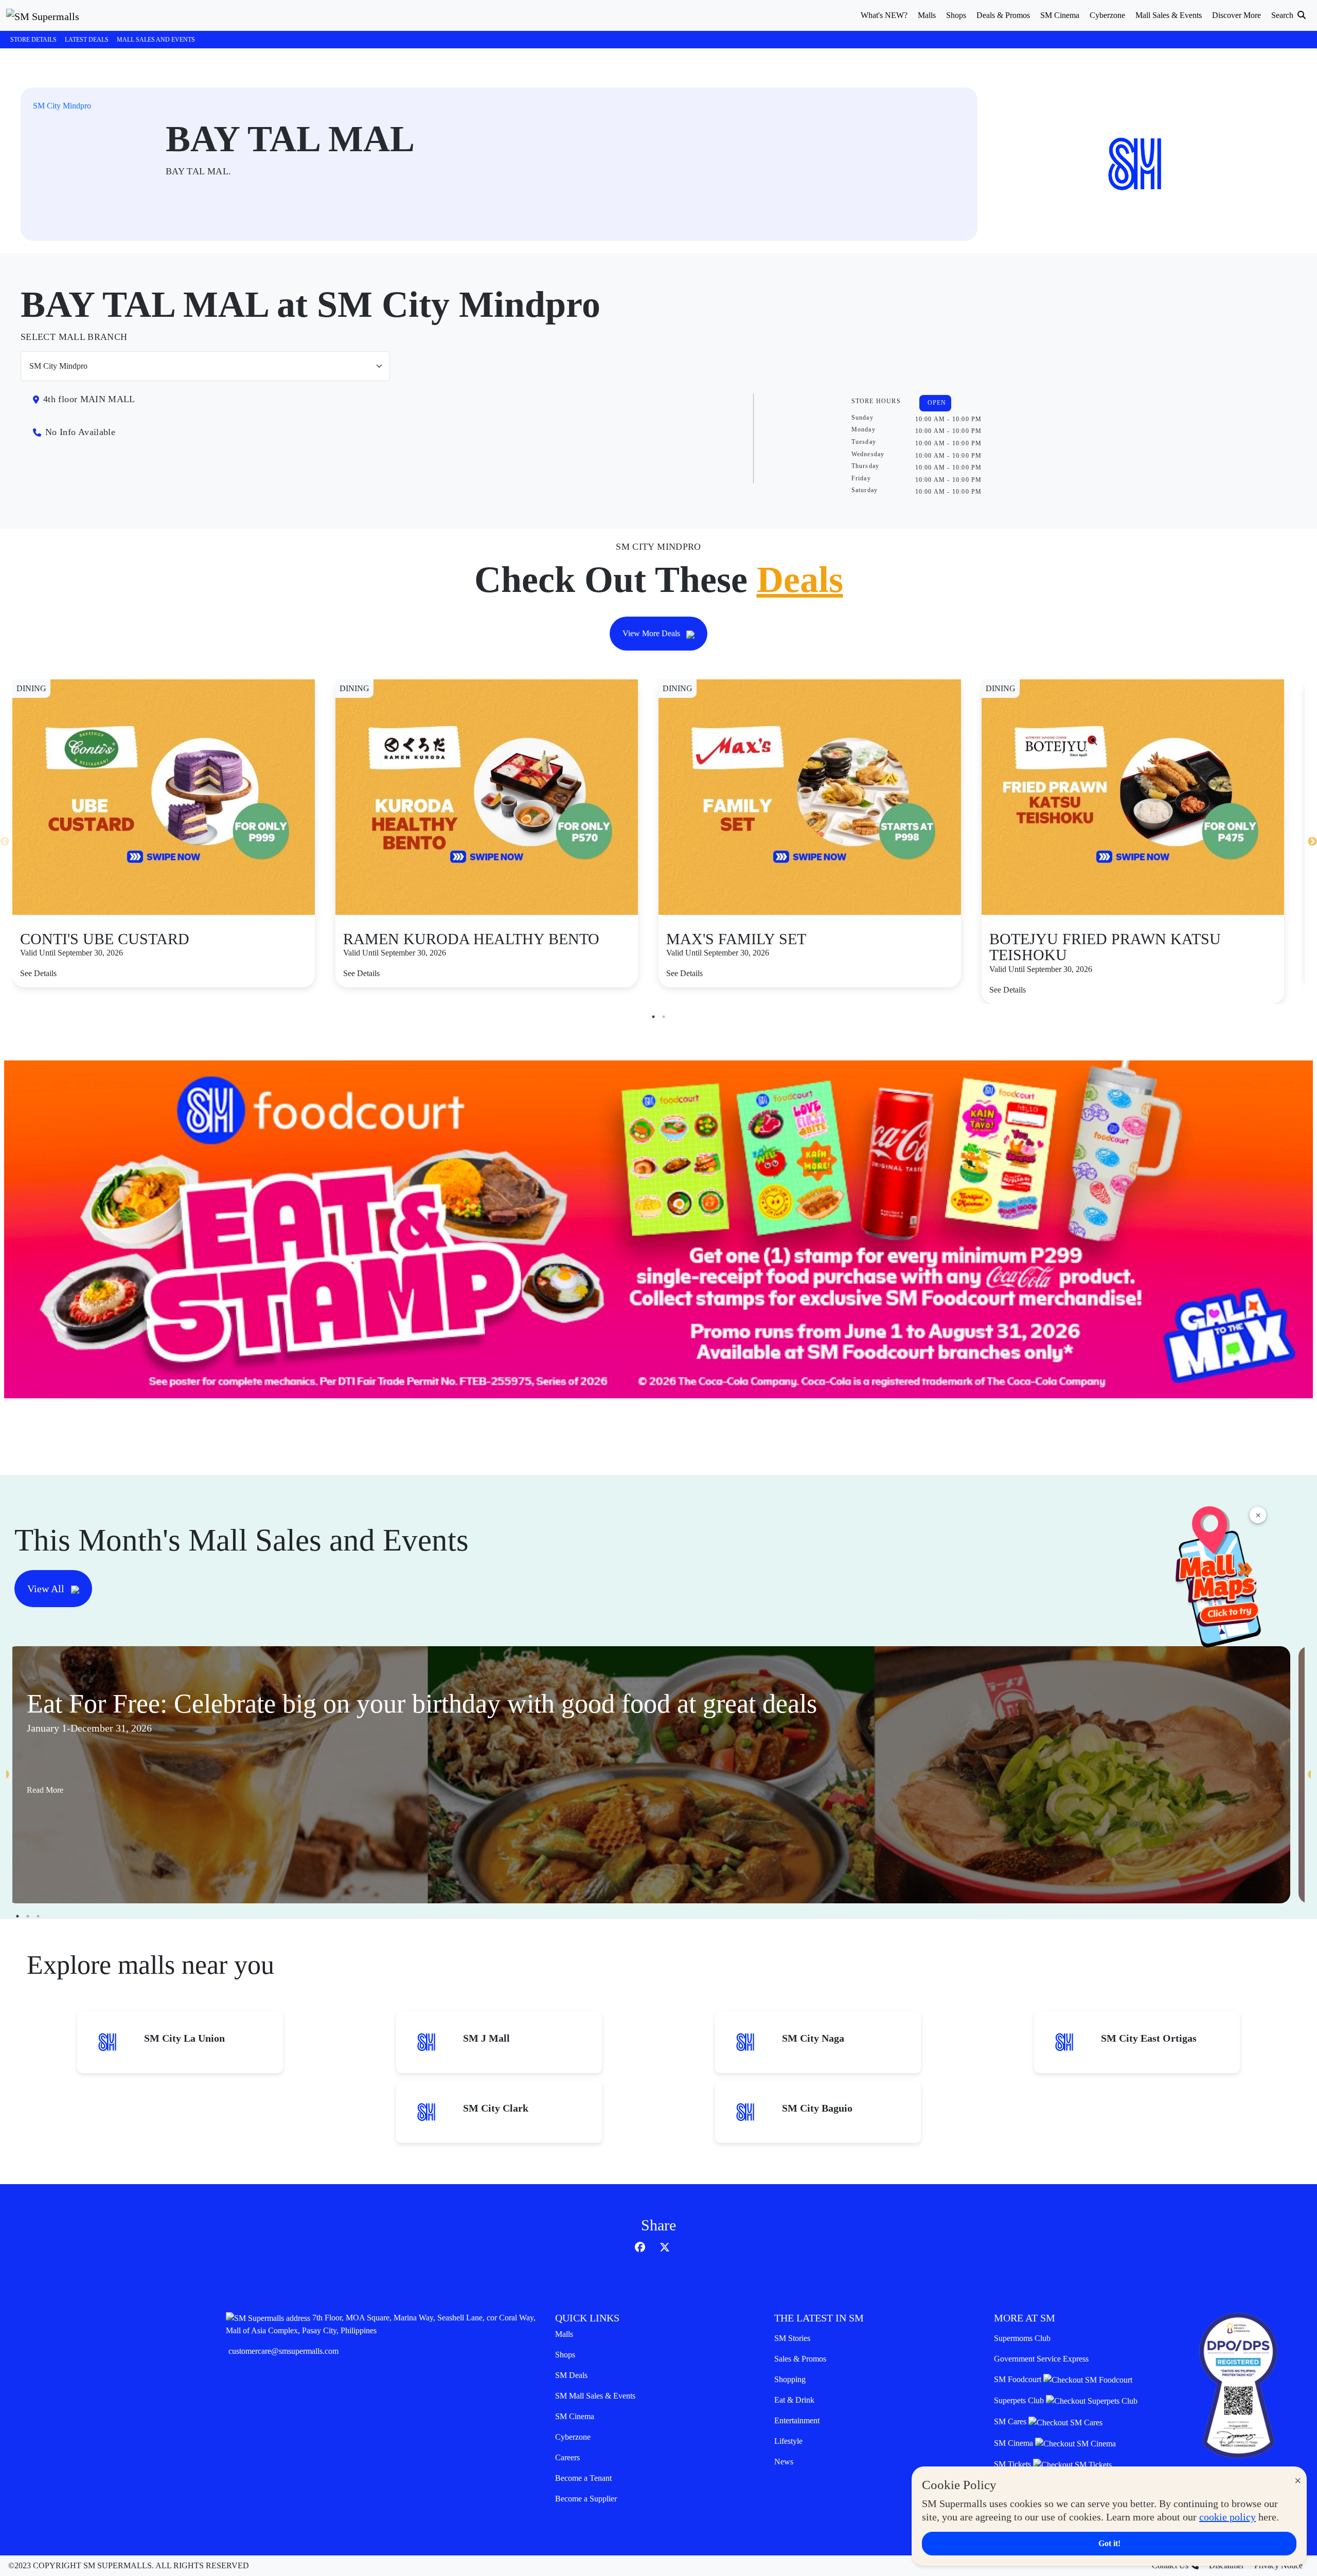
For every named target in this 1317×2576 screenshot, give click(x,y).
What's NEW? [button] (884, 15)
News (784, 2462)
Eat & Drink (794, 2400)
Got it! (1109, 2543)
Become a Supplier (586, 2499)
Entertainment (797, 2420)
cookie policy (1227, 2517)
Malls (564, 2334)
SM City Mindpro (62, 106)
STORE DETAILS (33, 40)
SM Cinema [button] (1060, 15)
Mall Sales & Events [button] (1169, 15)
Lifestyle (788, 2441)
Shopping (790, 2379)
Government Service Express (1041, 2359)
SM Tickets (1013, 2464)
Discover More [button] (1236, 15)
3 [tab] (38, 1916)
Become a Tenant (583, 2478)
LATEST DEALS (87, 40)
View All (47, 1589)
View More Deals (652, 633)
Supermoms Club (1022, 2338)
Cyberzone (573, 2437)
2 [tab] (664, 1017)
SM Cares (1011, 2421)
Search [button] (1283, 15)
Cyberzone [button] (1107, 15)
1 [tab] (653, 1017)
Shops (565, 2355)
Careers (567, 2457)
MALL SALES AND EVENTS (156, 40)
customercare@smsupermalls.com (283, 2351)
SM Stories (792, 2338)
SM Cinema (575, 2416)
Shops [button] (956, 15)
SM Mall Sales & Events (595, 2396)
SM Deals (571, 2375)
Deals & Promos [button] (1003, 15)
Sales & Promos (800, 2359)
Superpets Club (1020, 2400)
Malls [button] (927, 15)
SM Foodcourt (1019, 2379)
